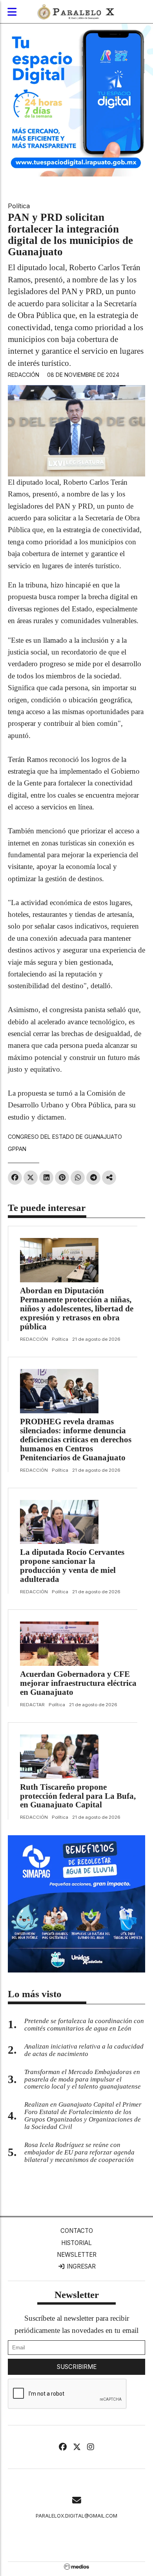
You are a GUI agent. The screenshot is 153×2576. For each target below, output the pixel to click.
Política (19, 206)
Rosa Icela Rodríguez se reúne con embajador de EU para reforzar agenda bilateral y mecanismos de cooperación (79, 2152)
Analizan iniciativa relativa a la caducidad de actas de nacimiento (84, 2050)
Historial (76, 2243)
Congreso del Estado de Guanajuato (65, 1137)
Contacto (77, 2231)
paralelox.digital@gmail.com (76, 2516)
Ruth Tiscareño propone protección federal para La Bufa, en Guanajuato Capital (78, 1796)
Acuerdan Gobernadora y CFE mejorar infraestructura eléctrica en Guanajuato (78, 1683)
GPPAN (17, 1149)
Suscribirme (77, 2367)
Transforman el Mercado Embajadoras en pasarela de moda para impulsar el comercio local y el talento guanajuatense (83, 2079)
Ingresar (80, 2266)
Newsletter (77, 2255)
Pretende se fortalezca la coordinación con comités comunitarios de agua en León (84, 2025)
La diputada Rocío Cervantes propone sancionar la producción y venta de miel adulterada (72, 1566)
